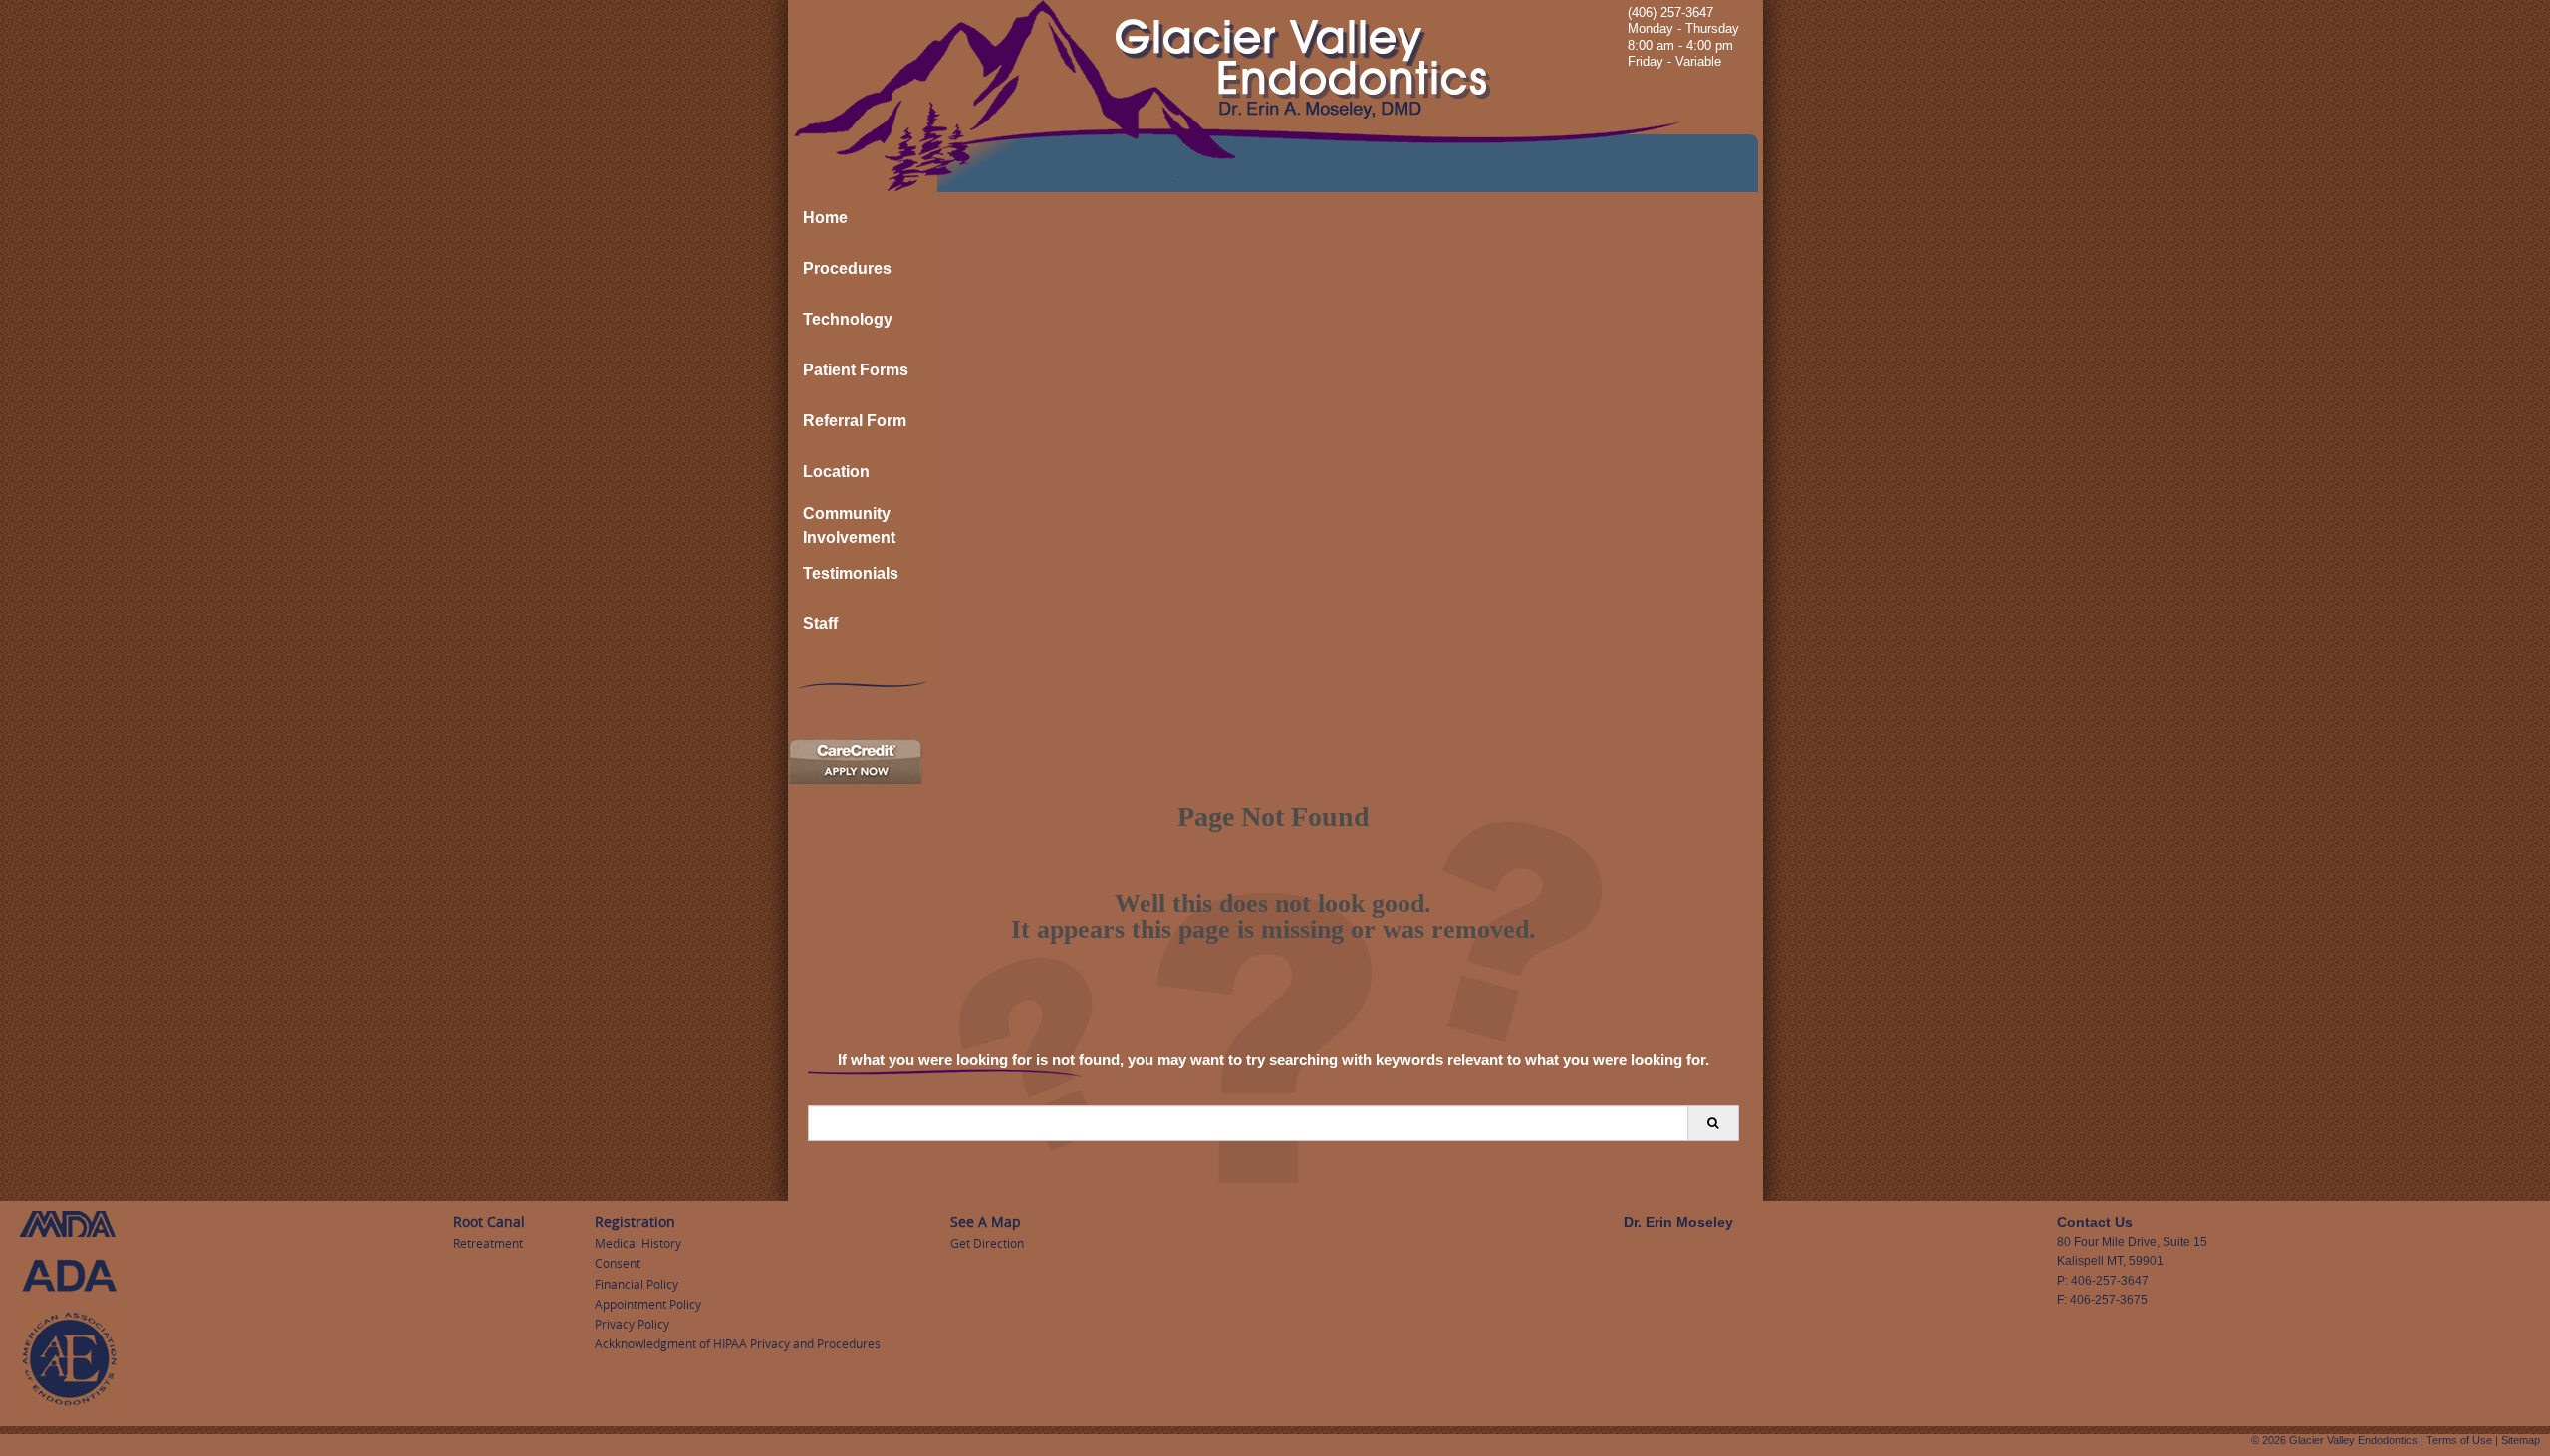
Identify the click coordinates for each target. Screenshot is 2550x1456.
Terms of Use (2459, 1440)
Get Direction (987, 1243)
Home (825, 218)
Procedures (847, 268)
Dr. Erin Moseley (1678, 1222)
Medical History (638, 1243)
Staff (820, 624)
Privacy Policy (632, 1324)
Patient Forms (856, 370)
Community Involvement (849, 525)
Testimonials (851, 573)
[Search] (1713, 1123)
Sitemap (2521, 1440)
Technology (848, 319)
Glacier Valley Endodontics (2353, 1440)
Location (836, 472)
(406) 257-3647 (1670, 12)
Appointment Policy (648, 1304)
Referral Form (855, 421)
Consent (618, 1263)
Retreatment (488, 1243)
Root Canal (489, 1221)
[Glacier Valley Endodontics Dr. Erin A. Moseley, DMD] (1275, 96)
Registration (635, 1221)
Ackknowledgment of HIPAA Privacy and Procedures (738, 1343)
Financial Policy (637, 1284)
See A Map (986, 1221)
